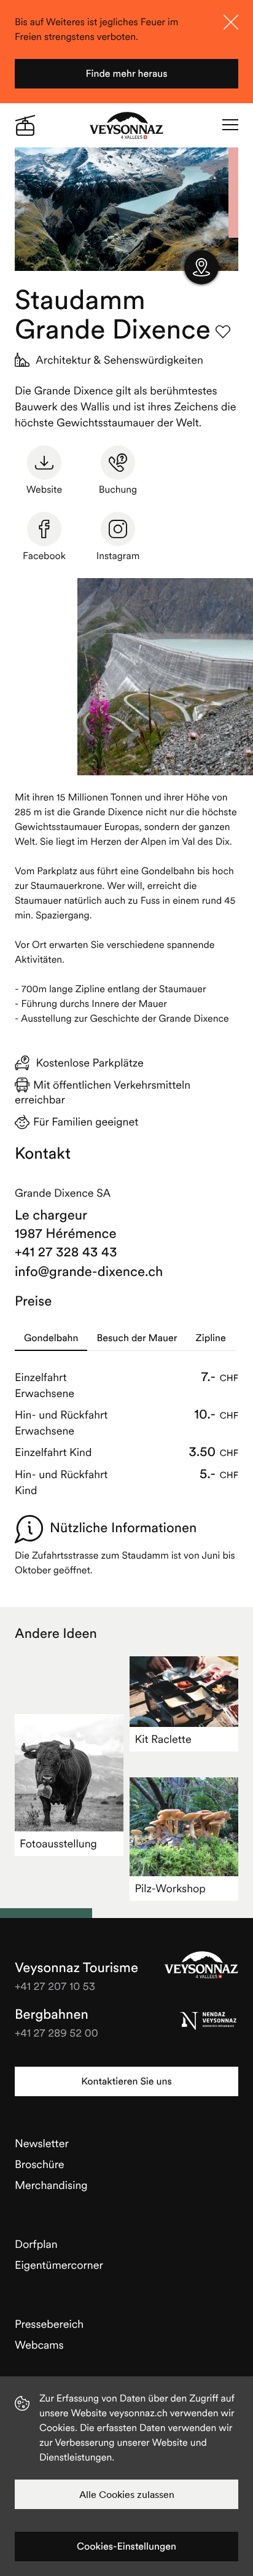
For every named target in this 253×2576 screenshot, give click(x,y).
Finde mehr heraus (126, 74)
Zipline (211, 1338)
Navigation (230, 125)
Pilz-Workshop (170, 1888)
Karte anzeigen (201, 267)
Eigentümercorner (59, 2265)
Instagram (118, 556)
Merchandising (51, 2185)
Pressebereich (49, 2324)
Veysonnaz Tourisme (201, 1965)
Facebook (44, 556)
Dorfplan (36, 2244)
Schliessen (231, 22)
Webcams (39, 2345)
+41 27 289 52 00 (56, 2033)
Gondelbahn (51, 1338)
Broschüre (40, 2164)
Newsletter (42, 2143)
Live (25, 125)
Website (44, 490)
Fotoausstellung (58, 1843)
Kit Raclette (163, 1739)
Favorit (223, 332)
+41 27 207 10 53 (55, 1986)
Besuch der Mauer (137, 1338)
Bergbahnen (52, 2014)
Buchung (118, 490)
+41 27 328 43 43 (66, 1252)
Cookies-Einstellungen (126, 2547)
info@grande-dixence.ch (89, 1272)
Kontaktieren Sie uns (126, 2081)
